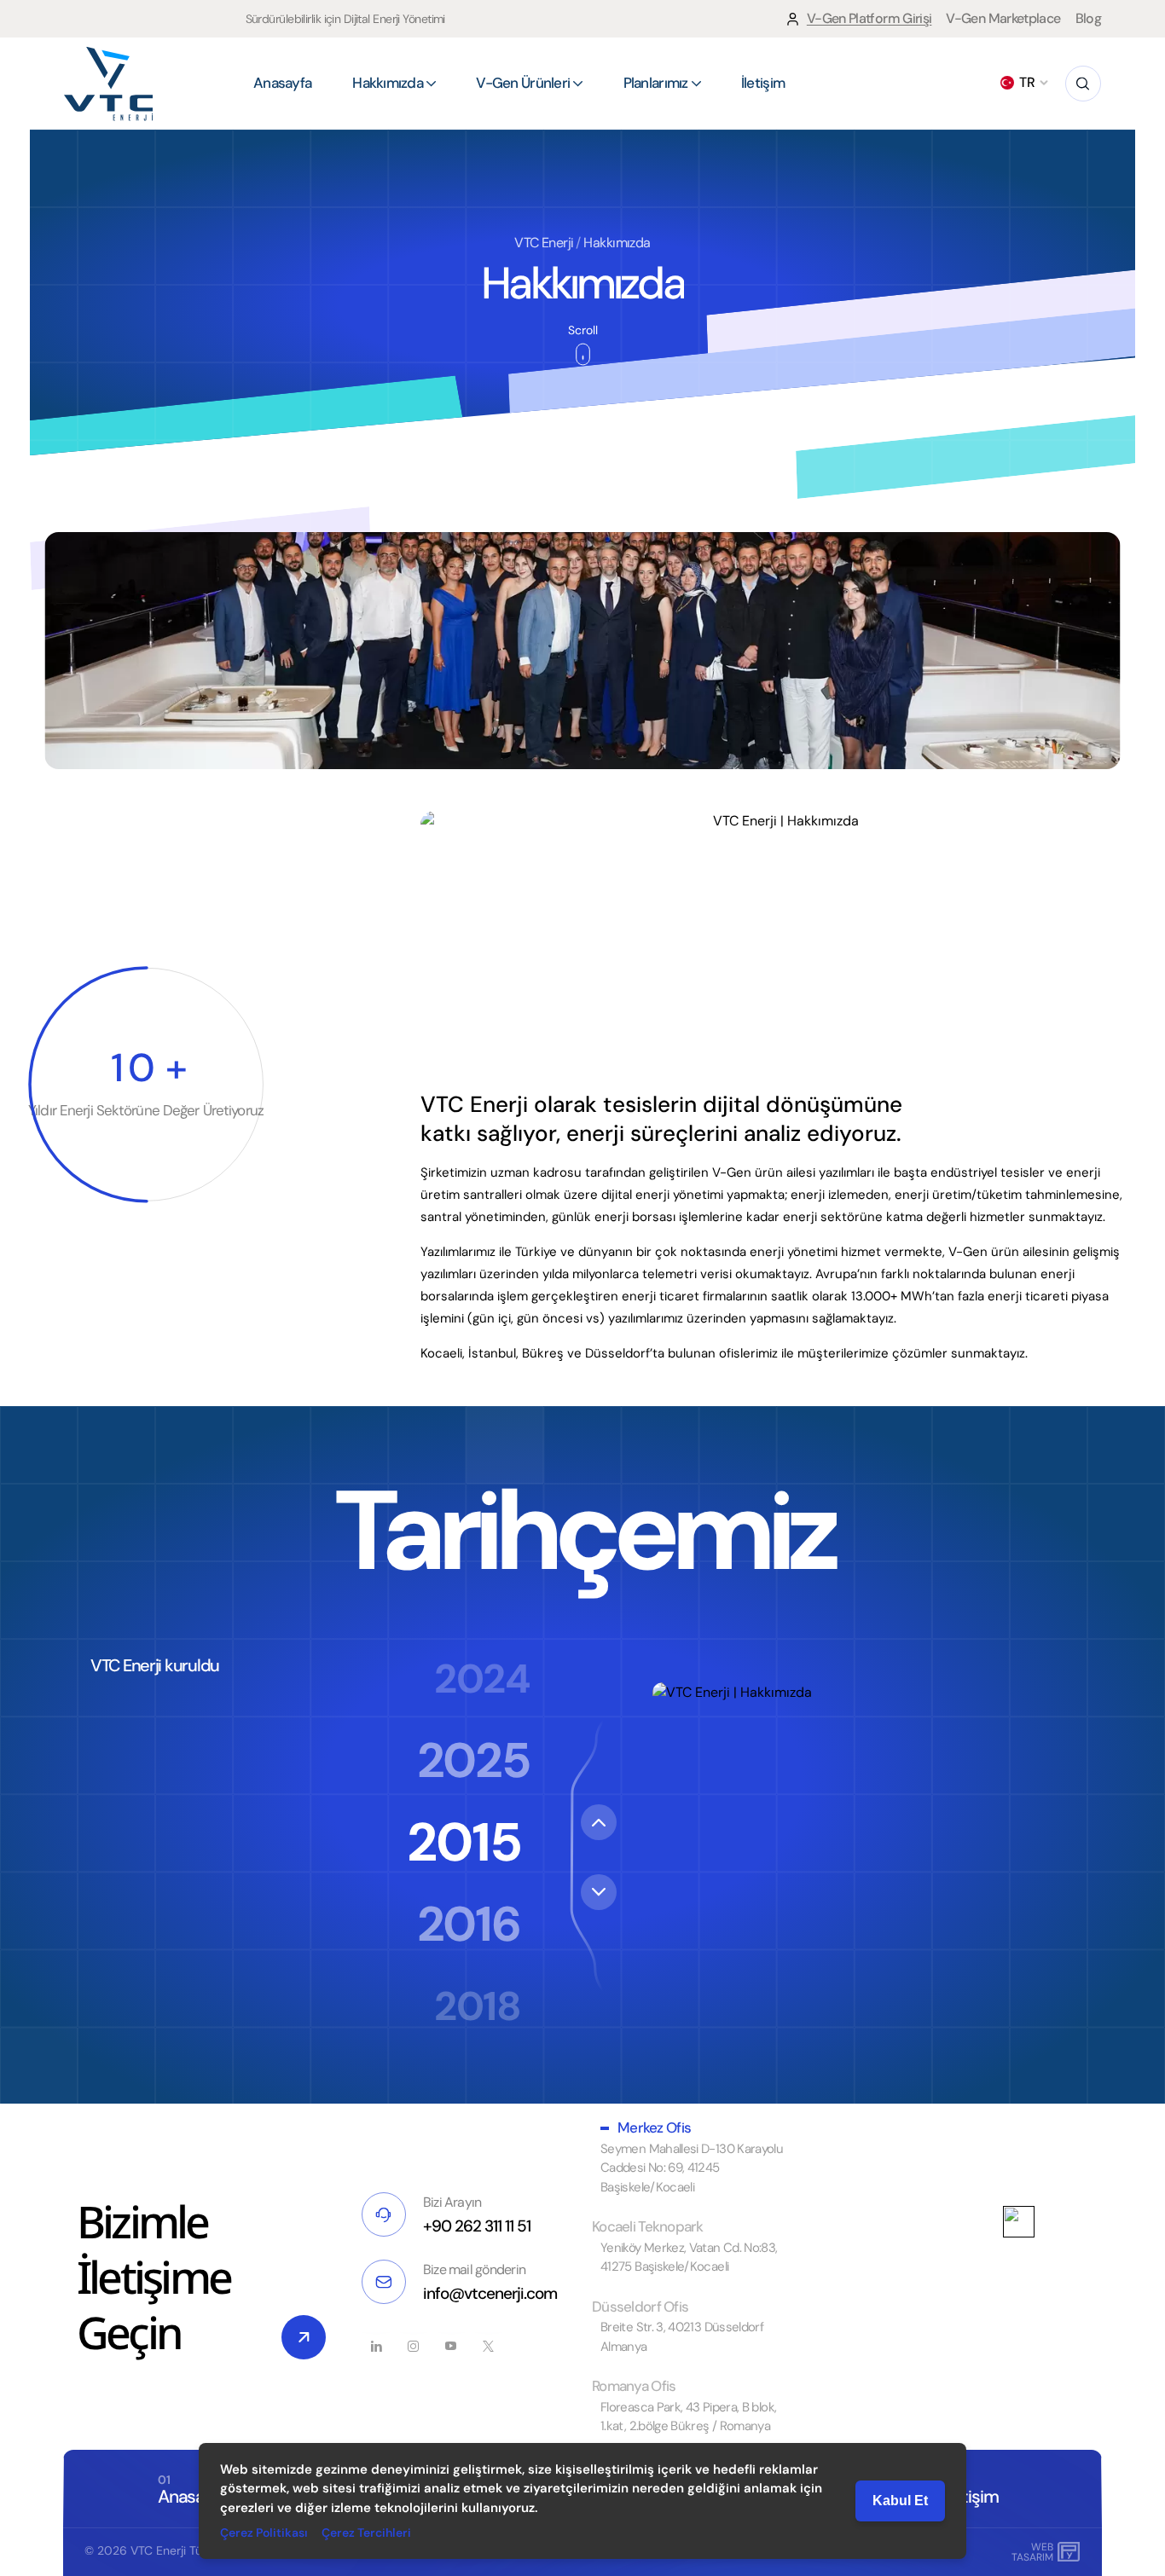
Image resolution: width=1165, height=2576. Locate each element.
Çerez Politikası (264, 2533)
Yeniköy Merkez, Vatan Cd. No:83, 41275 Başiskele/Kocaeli (689, 2258)
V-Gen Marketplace (1003, 18)
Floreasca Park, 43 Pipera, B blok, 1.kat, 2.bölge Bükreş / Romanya (688, 2417)
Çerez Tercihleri (366, 2533)
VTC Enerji (544, 243)
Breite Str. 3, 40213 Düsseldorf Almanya (682, 2337)
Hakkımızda (617, 243)
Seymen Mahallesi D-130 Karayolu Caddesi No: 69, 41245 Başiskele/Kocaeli (692, 2168)
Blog (1088, 18)
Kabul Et (900, 2501)
